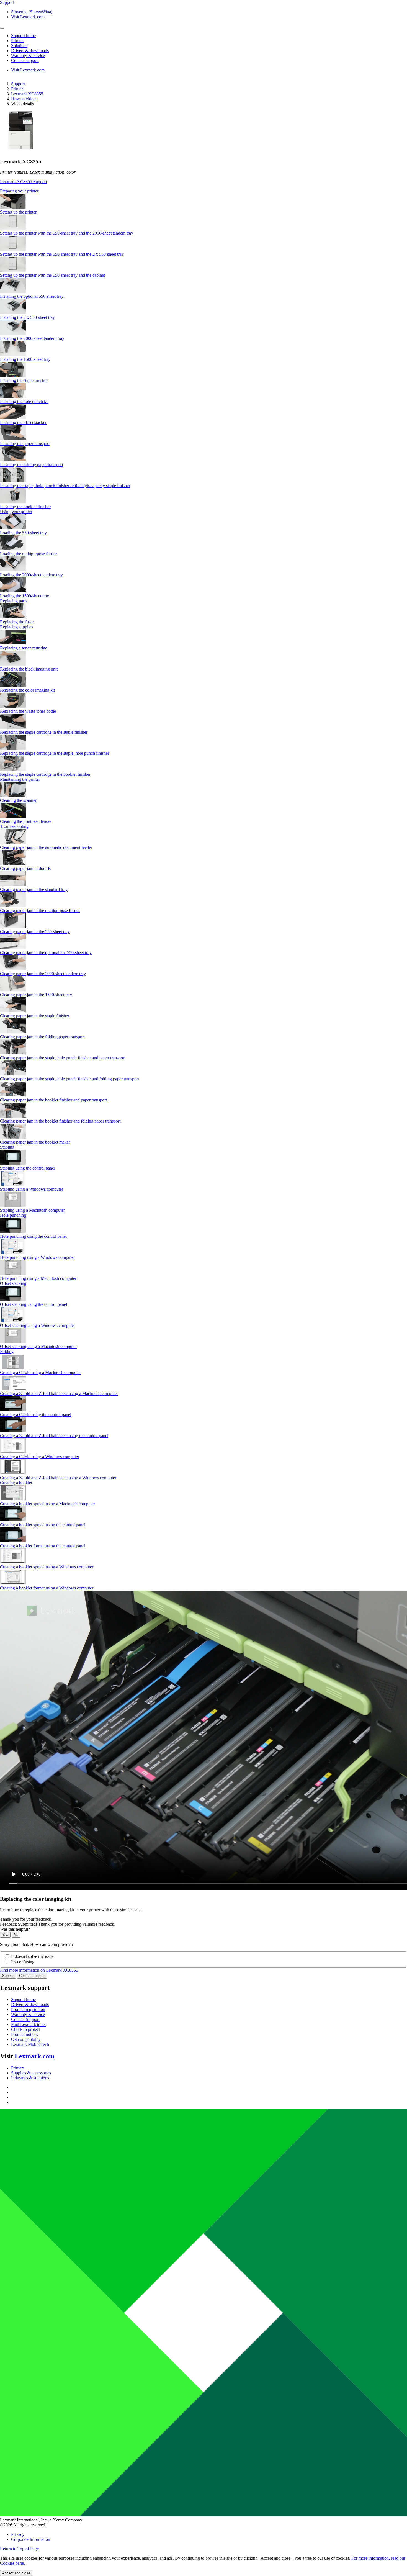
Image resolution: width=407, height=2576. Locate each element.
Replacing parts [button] (14, 601)
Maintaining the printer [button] (20, 779)
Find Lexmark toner (29, 2024)
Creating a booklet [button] (16, 1483)
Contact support (32, 1976)
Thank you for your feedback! (26, 1919)
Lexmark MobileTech (30, 2044)
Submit (8, 1976)
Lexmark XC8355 (27, 94)
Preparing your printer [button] (19, 191)
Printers (18, 89)
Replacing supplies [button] (16, 627)
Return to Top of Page (19, 2549)
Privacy (18, 2534)
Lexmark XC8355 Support (24, 182)
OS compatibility (26, 2039)
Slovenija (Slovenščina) (32, 12)
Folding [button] (7, 1351)
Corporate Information (31, 2539)
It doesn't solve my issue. (33, 1956)
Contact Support (25, 2019)
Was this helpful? (15, 1929)
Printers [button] (18, 41)
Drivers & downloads (30, 2004)
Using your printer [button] (16, 512)
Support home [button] (23, 36)
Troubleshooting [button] (14, 826)
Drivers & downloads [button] (30, 51)
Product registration (28, 2009)
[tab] (203, 191)
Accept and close (16, 2573)
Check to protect (25, 2029)
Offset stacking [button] (13, 1283)
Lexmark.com (35, 2056)
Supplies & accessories (31, 2073)
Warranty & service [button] (28, 56)
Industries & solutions (30, 2078)
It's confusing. (23, 1962)
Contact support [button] (25, 61)
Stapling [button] (7, 1147)
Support (18, 84)
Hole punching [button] (13, 1215)
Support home (23, 2000)
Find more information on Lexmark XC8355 (39, 1970)
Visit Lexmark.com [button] (28, 17)
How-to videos (24, 99)
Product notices (25, 2034)
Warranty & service (28, 2014)
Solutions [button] (19, 46)
